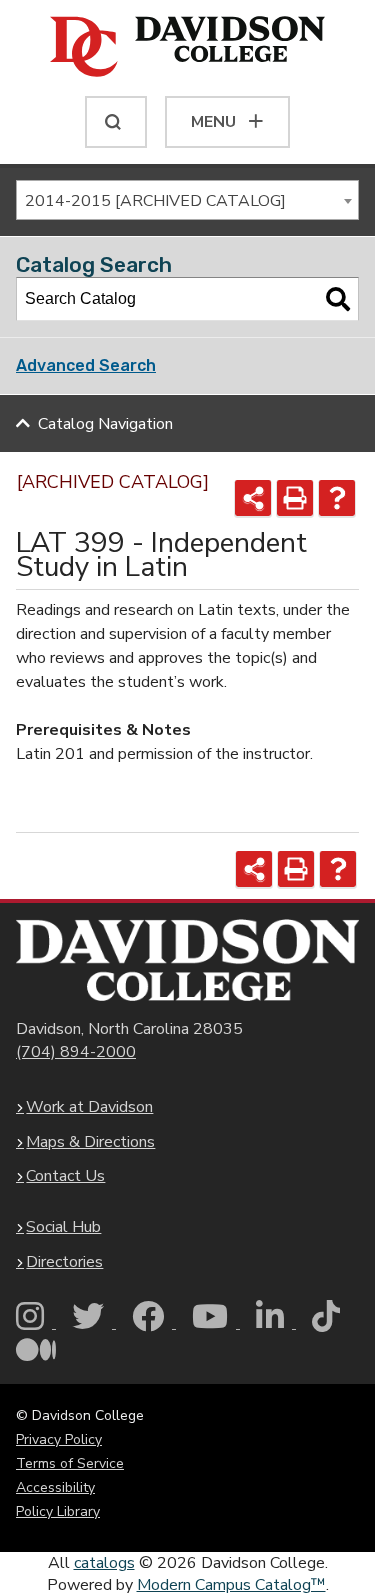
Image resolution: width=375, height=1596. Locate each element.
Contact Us (65, 1176)
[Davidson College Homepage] (187, 960)
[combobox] (187, 200)
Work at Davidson (89, 1107)
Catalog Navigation (105, 424)
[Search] (338, 299)
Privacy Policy (59, 1439)
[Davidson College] (187, 48)
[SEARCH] (116, 122)
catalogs (104, 1563)
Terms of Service (70, 1463)
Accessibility (55, 1487)
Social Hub (63, 1227)
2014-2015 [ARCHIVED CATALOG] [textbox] (155, 201)
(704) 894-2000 (76, 1052)
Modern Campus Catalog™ (231, 1585)
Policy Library (58, 1511)
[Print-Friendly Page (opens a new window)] (295, 498)
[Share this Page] (253, 498)
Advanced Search (86, 365)
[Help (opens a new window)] (337, 498)
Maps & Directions (90, 1142)
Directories (64, 1262)
